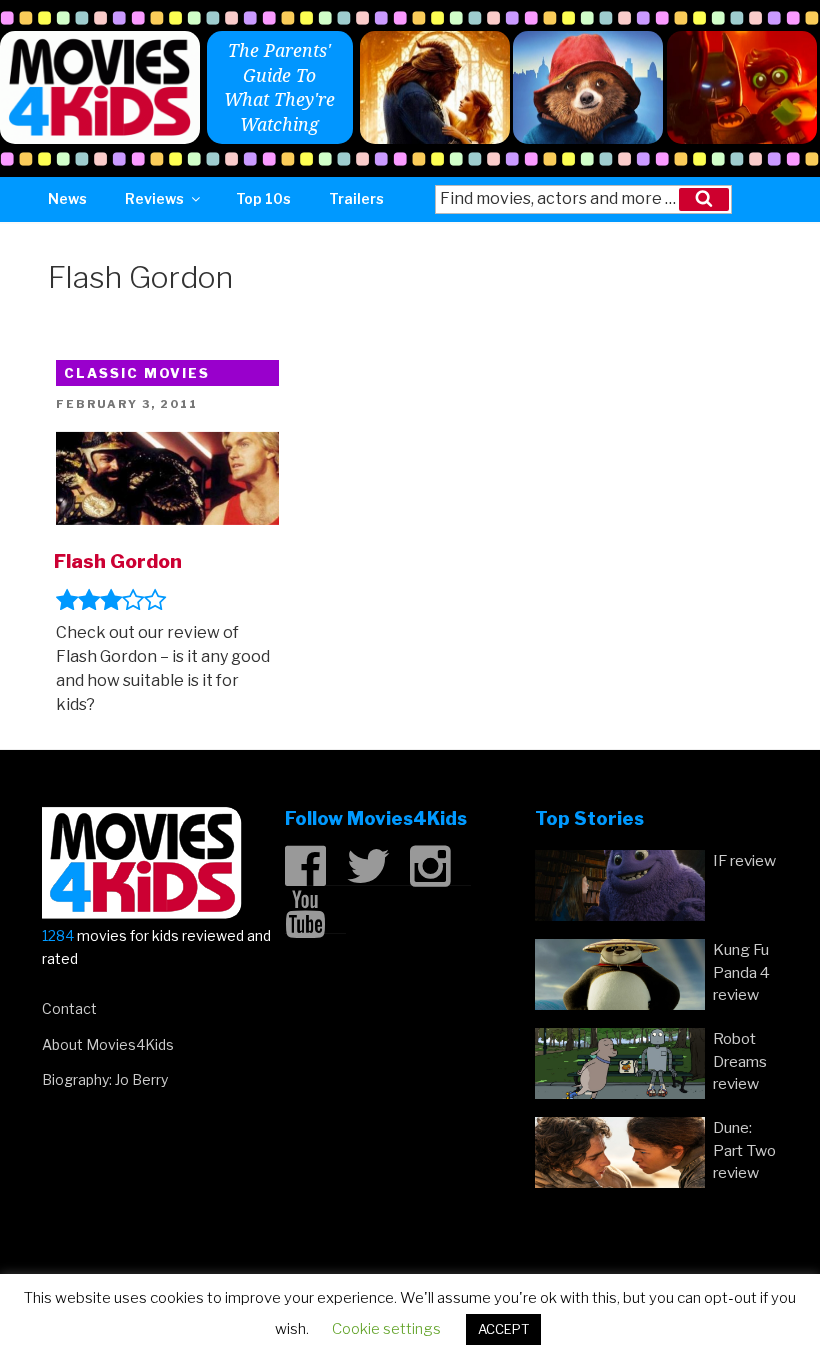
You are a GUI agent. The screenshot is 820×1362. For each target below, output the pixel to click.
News (67, 198)
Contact (69, 1008)
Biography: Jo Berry (105, 1079)
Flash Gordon (118, 561)
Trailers (356, 198)
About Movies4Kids (108, 1044)
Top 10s (263, 198)
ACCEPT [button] (503, 1329)
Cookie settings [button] (386, 1329)
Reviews (154, 198)
